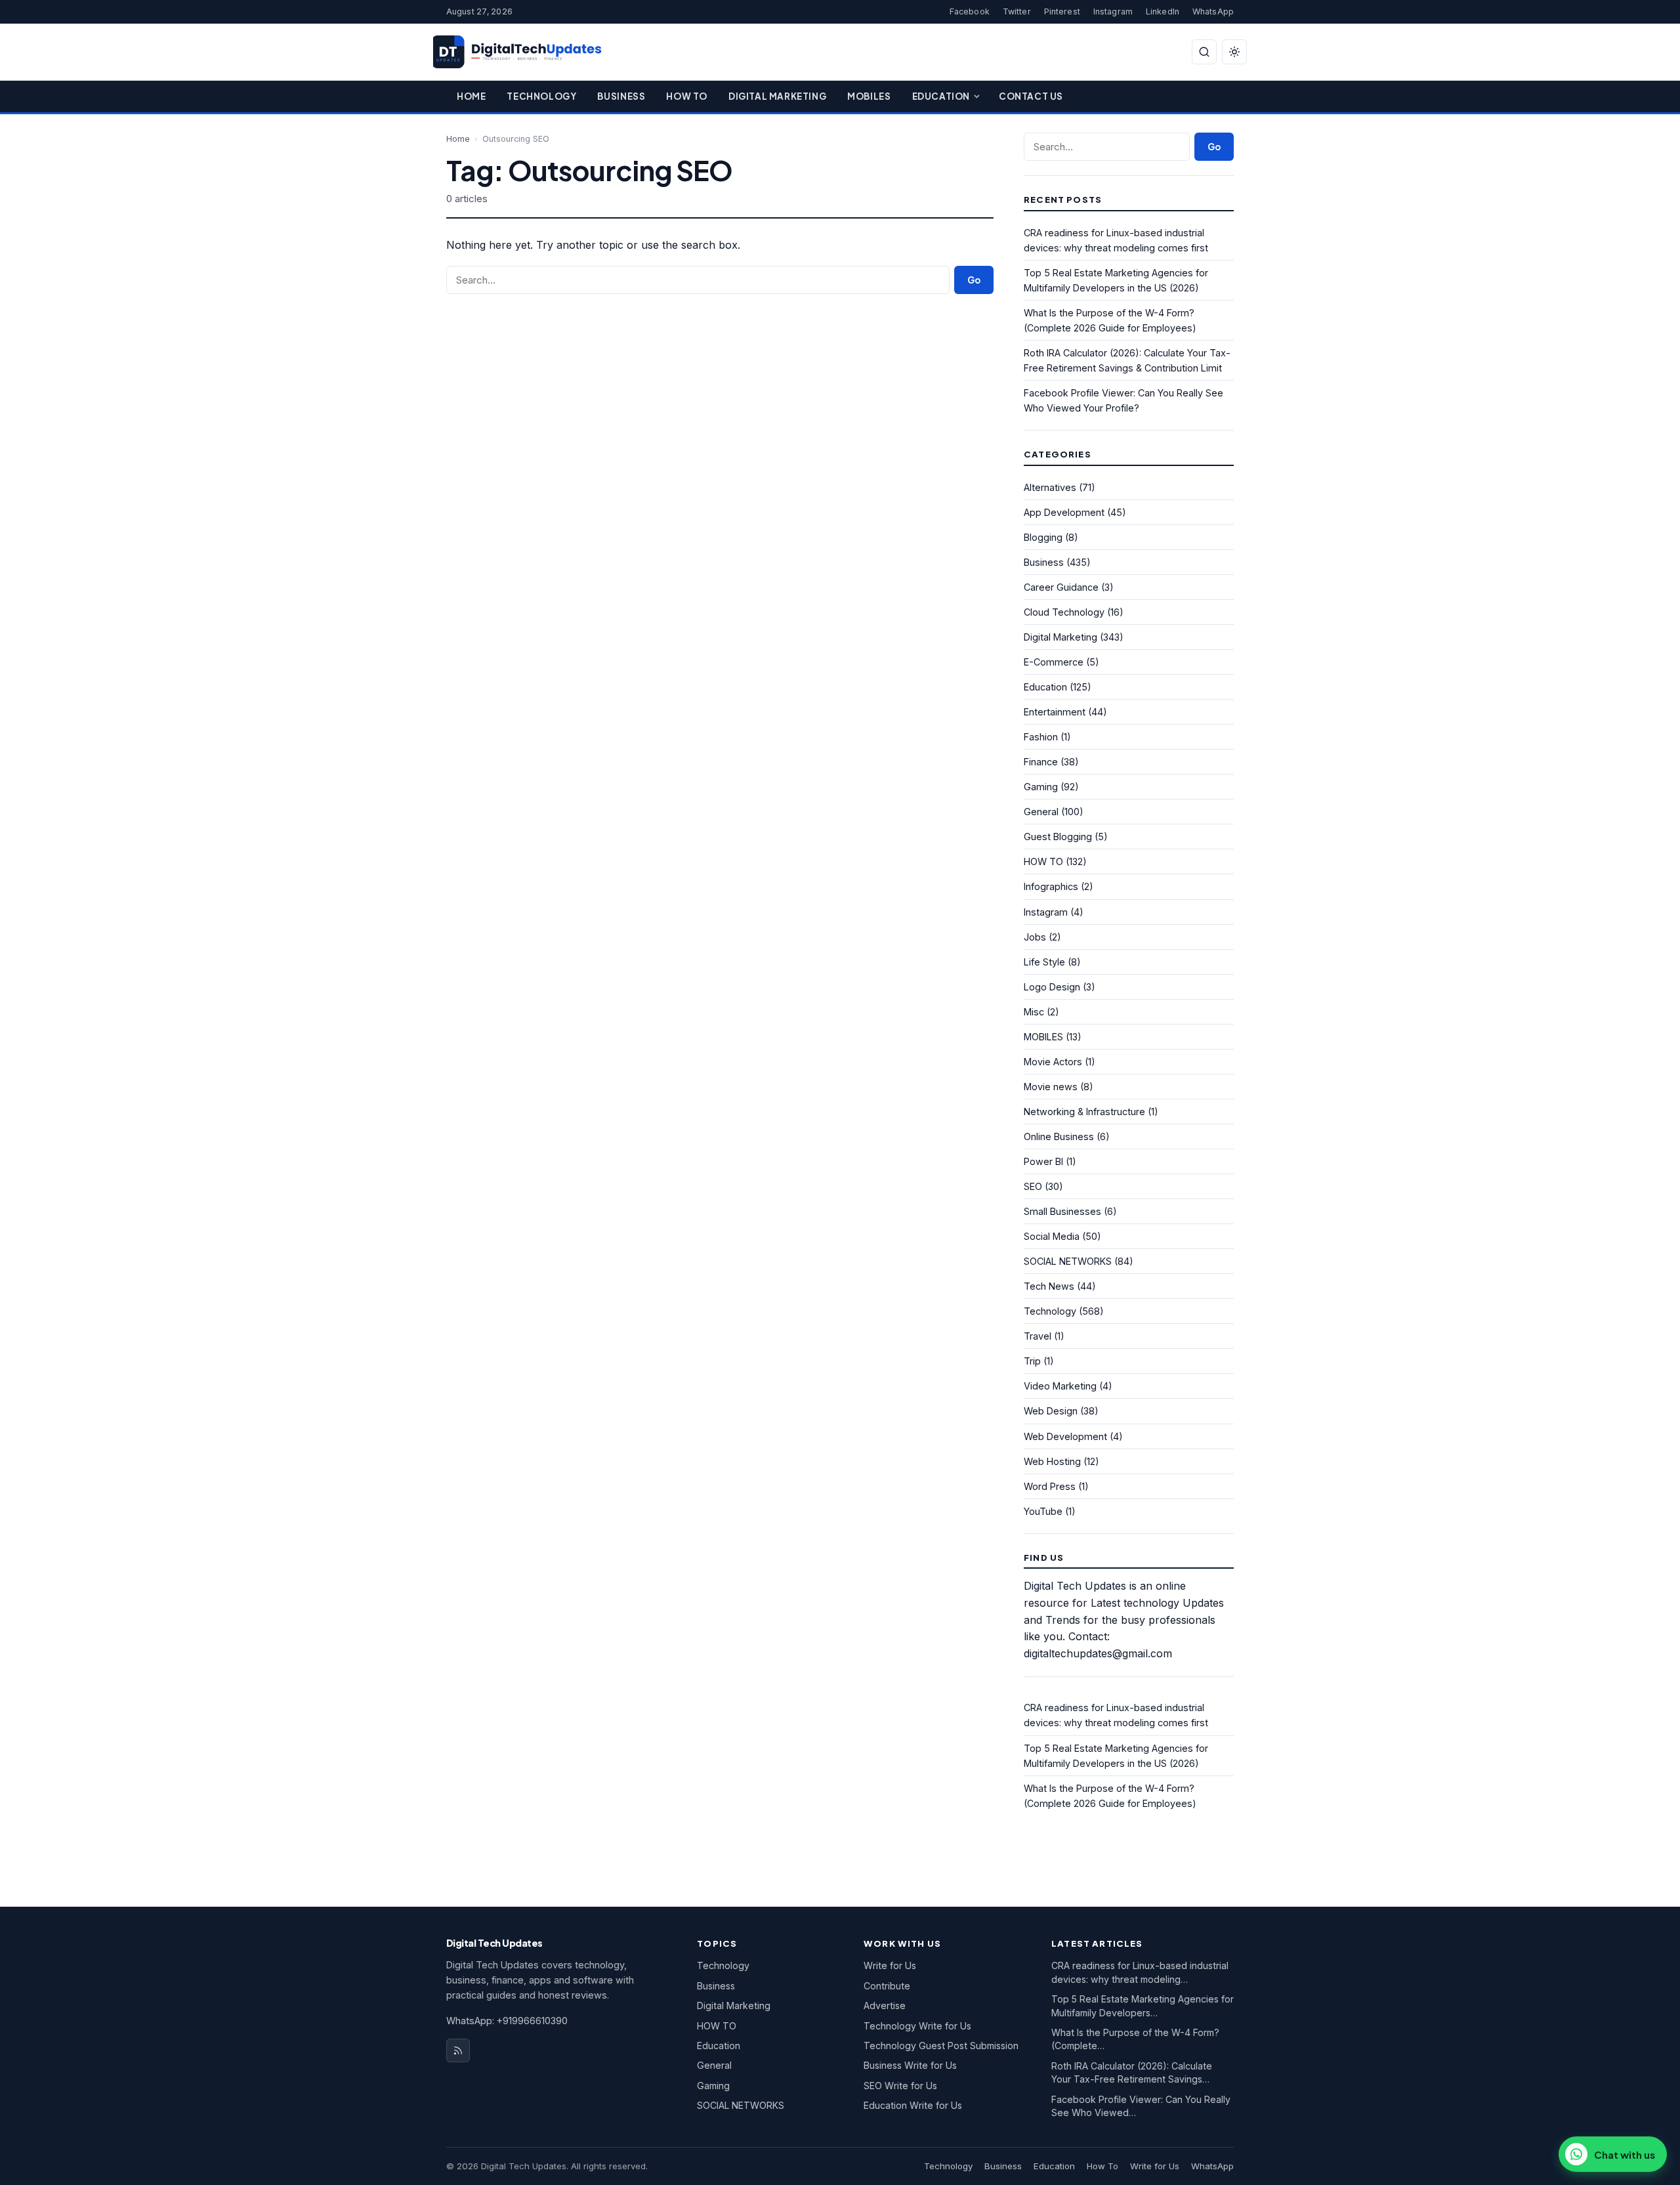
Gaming (1041, 787)
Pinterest (1062, 11)
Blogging (1043, 537)
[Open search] (1204, 52)
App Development (1064, 512)
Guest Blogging (1058, 837)
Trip (1032, 1361)
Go (974, 280)
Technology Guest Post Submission (941, 2046)
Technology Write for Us (917, 2026)
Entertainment (1055, 712)
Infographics (1051, 886)
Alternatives (1050, 487)
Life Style (1044, 962)
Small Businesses (1062, 1211)
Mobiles (869, 96)
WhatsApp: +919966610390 (507, 2021)
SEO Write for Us (900, 2086)
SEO (1033, 1186)
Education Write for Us (913, 2105)
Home (471, 96)
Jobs (1035, 937)
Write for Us (890, 1965)
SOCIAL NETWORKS (1068, 1261)
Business (621, 96)
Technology (541, 96)
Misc (1034, 1012)
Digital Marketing (777, 96)
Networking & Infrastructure (1084, 1112)
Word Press (1050, 1486)
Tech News (1049, 1286)
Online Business (1059, 1136)
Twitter (1017, 11)
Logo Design (1052, 987)
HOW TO (1043, 861)
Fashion (1041, 737)
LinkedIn (1163, 11)
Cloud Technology (1064, 612)
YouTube (1043, 1511)
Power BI (1043, 1161)
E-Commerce (1054, 662)
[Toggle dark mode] (1234, 52)
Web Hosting (1052, 1461)
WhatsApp (1213, 11)
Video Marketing (1060, 1386)
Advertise (885, 2005)
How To (687, 96)
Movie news (1051, 1087)
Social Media (1052, 1236)
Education (941, 96)
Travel (1038, 1336)
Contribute (887, 1986)
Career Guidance (1061, 587)
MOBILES (1043, 1037)
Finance (1041, 762)
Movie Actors (1053, 1062)
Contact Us (1031, 96)
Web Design (1051, 1411)
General (1041, 812)
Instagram (1113, 11)
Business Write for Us (910, 2065)
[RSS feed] (458, 2050)
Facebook (970, 11)
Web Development (1065, 1436)
